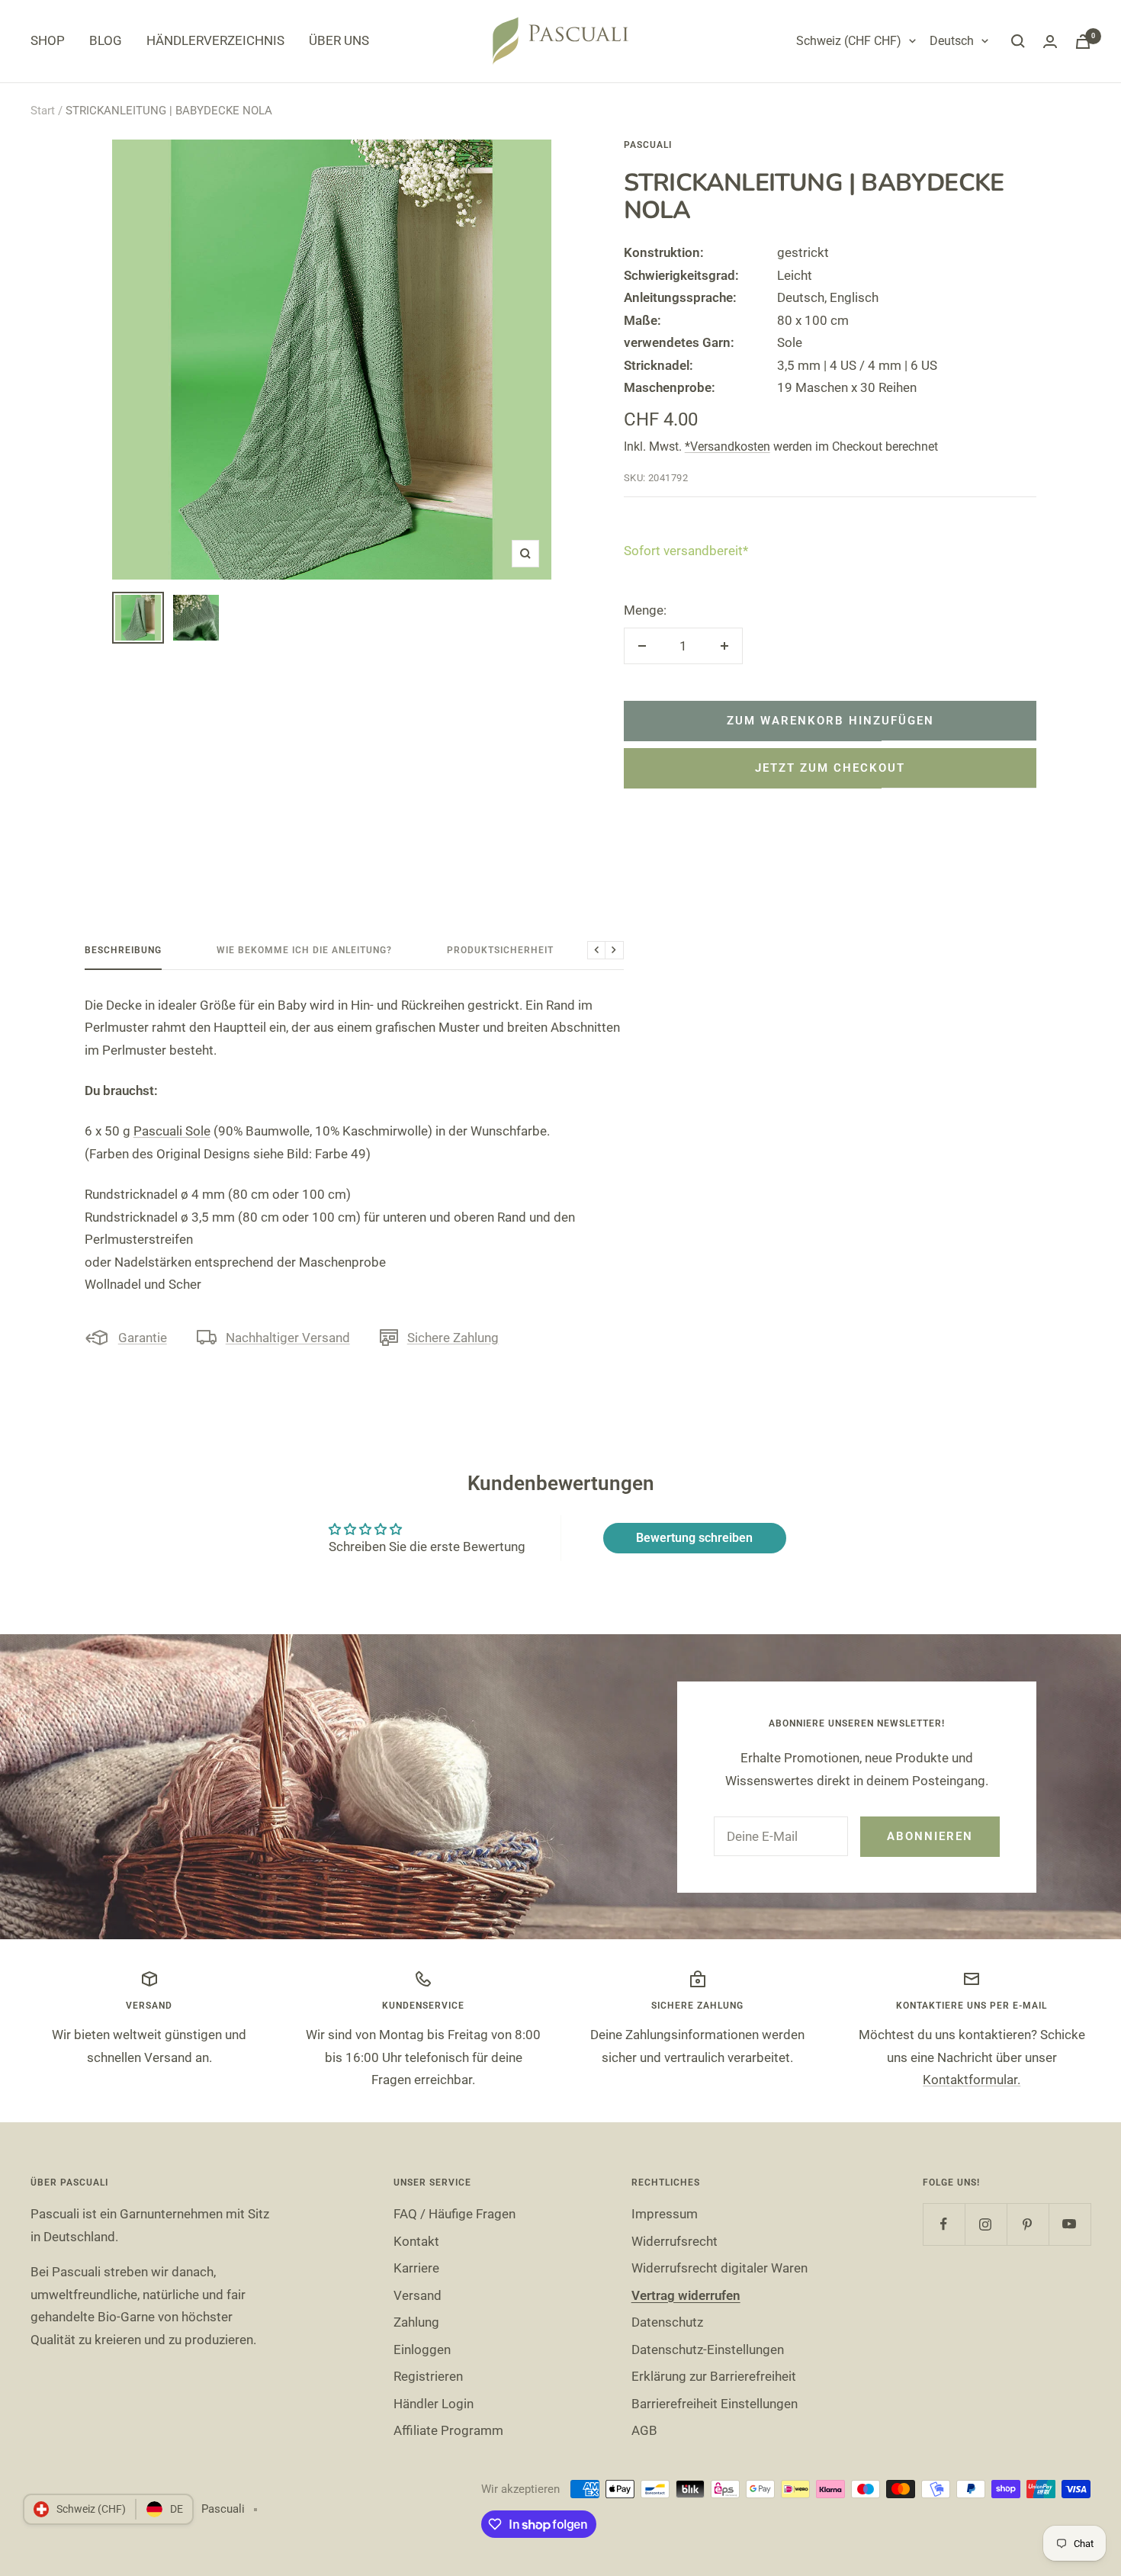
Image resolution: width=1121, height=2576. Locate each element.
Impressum (665, 2214)
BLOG (106, 40)
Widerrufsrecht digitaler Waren (719, 2268)
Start (43, 111)
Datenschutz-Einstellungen (708, 2350)
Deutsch (952, 41)
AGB (644, 2430)
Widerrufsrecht (675, 2241)
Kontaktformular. (972, 2080)
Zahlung (416, 2322)
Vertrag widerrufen (686, 2295)
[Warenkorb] (1083, 42)
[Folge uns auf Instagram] (986, 2224)
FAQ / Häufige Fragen (455, 2214)
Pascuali (648, 145)
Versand (418, 2295)
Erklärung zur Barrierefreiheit (714, 2376)
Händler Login (434, 2404)
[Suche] (1018, 41)
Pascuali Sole (172, 1131)
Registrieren (428, 2376)
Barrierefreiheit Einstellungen (715, 2404)
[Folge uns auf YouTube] (1070, 2224)
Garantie (143, 1338)
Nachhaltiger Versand (288, 1338)
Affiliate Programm (448, 2430)
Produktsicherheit (500, 950)
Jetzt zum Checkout (830, 768)
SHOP (48, 40)
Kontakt (416, 2241)
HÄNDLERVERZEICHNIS (215, 40)
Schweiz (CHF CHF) (849, 41)
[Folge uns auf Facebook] (944, 2224)
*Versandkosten (728, 446)
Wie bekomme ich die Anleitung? (304, 950)
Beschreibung (123, 950)
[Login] (1050, 42)
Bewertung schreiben (694, 1538)
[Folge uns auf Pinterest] (1028, 2224)
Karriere (416, 2268)
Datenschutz (667, 2322)
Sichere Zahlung (453, 1338)
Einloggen (422, 2350)
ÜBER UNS (339, 40)
